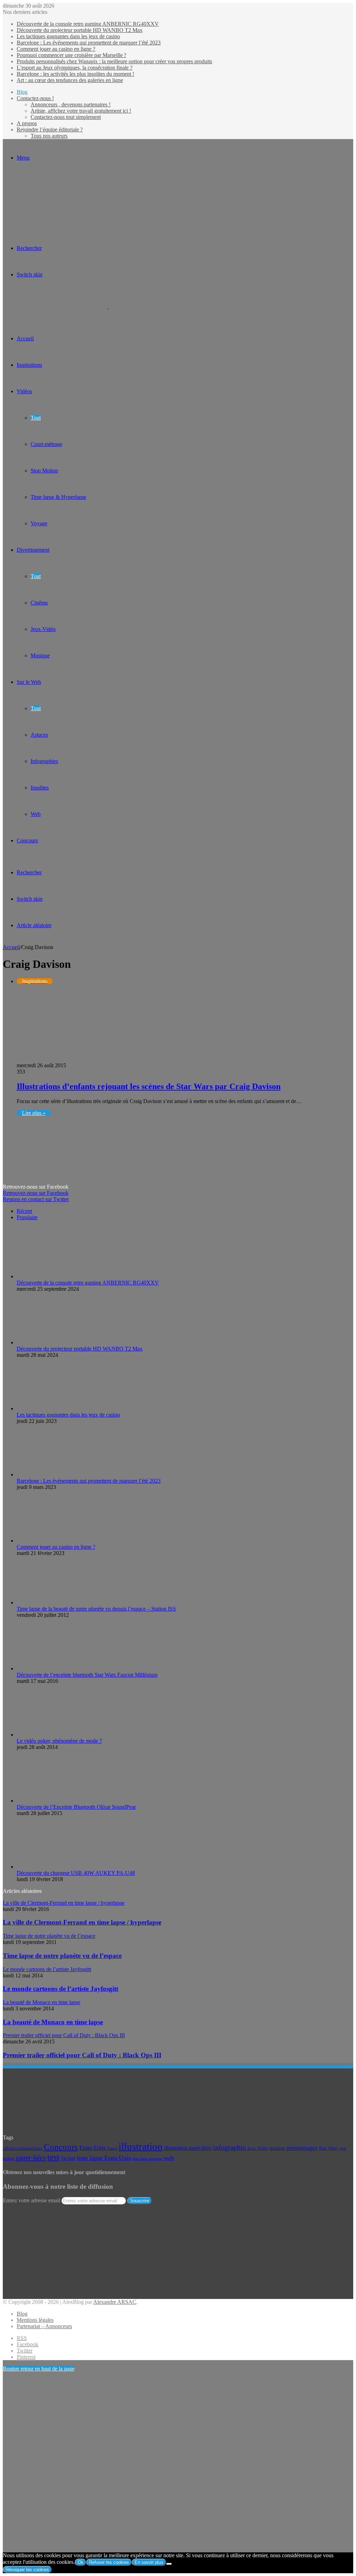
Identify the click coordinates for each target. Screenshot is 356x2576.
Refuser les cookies (109, 2562)
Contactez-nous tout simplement (66, 117)
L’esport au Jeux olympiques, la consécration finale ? (75, 68)
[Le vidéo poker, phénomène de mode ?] (55, 1735)
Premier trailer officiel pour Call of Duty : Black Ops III (82, 2055)
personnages (302, 2148)
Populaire (27, 1217)
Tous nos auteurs (49, 136)
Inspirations (29, 365)
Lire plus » (34, 1113)
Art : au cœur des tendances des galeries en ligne (70, 80)
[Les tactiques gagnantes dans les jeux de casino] (55, 1408)
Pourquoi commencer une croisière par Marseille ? (71, 55)
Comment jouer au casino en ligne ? (56, 49)
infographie (229, 2148)
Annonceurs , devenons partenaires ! (71, 104)
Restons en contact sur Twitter (36, 1199)
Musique (40, 655)
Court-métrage (46, 444)
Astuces (39, 735)
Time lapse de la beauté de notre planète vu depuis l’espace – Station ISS (96, 1609)
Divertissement (33, 550)
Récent (24, 1211)
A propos (27, 123)
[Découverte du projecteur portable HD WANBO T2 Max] (55, 1342)
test (53, 2157)
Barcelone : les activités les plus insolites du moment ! (75, 74)
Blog (22, 92)
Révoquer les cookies (27, 2570)
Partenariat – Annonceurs (44, 2326)
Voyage (39, 523)
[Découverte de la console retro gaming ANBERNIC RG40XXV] (55, 1276)
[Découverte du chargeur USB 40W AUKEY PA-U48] (55, 1867)
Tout (36, 418)
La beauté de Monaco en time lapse (53, 2022)
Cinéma (39, 603)
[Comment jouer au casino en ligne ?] (55, 1541)
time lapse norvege (147, 2159)
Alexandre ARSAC (115, 2302)
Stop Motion (44, 471)
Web (36, 814)
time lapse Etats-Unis (104, 2158)
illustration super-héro (188, 2148)
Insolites (40, 788)
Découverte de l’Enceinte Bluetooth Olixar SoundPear (76, 1807)
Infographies (44, 761)
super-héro (31, 2157)
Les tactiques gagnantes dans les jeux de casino (68, 36)
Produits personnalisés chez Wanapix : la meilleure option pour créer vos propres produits (114, 61)
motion (277, 2148)
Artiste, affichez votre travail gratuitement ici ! (81, 111)
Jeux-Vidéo (43, 629)
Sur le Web (29, 682)
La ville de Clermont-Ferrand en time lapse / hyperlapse (82, 1922)
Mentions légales (35, 2320)
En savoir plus (149, 2562)
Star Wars (328, 2148)
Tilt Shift (68, 2158)
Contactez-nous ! (35, 98)
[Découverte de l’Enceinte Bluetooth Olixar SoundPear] (55, 1801)
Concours (27, 840)
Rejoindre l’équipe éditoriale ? (50, 129)
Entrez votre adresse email (31, 2200)
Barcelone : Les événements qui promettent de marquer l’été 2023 (89, 43)
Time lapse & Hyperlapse (58, 497)
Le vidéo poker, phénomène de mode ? (59, 1741)
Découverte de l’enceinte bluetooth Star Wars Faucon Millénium (87, 1675)
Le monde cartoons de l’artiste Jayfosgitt (60, 1989)
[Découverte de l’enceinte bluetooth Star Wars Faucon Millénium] (55, 1668)
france (112, 2148)
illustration (141, 2146)
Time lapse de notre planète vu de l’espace (62, 1956)
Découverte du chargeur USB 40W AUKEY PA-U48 (76, 1873)
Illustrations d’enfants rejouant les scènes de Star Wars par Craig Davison (149, 1086)
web (169, 2158)
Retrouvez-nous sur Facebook (36, 1193)
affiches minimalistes (23, 2148)
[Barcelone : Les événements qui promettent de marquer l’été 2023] (55, 1475)
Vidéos (24, 391)
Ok (80, 2562)
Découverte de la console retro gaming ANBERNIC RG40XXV (88, 24)
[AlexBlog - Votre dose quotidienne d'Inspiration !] (108, 306)
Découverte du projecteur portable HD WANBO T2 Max (80, 30)
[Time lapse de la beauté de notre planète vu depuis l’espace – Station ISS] (55, 1602)
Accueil (11, 947)
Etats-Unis (92, 2148)
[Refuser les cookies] (169, 2564)
